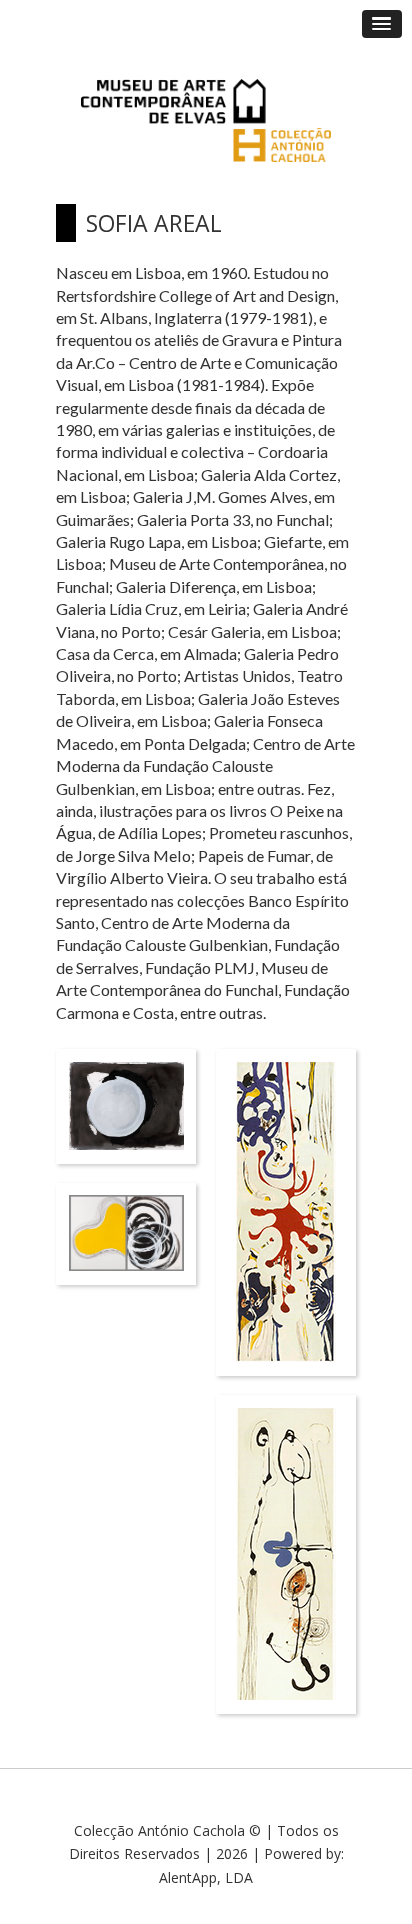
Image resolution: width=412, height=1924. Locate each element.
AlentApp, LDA (206, 1877)
